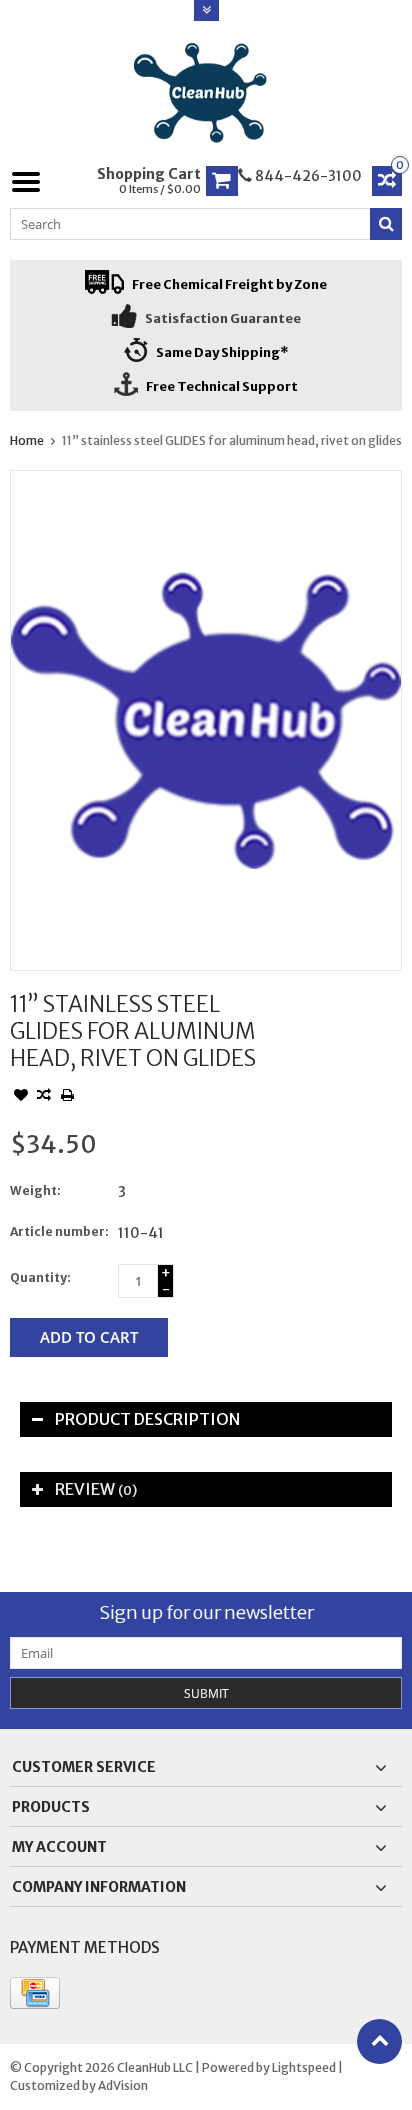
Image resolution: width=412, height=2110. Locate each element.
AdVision (123, 2085)
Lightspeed (304, 2067)
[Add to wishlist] (21, 1097)
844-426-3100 (307, 176)
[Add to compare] (44, 1097)
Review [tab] (96, 1489)
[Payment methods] (35, 1993)
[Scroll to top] (379, 2041)
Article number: (59, 1231)
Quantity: (40, 1277)
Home (27, 440)
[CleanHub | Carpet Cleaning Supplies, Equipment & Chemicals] (206, 93)
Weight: (35, 1190)
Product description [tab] (147, 1419)
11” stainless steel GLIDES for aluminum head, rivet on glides (232, 440)
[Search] (386, 224)
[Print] (67, 1097)
